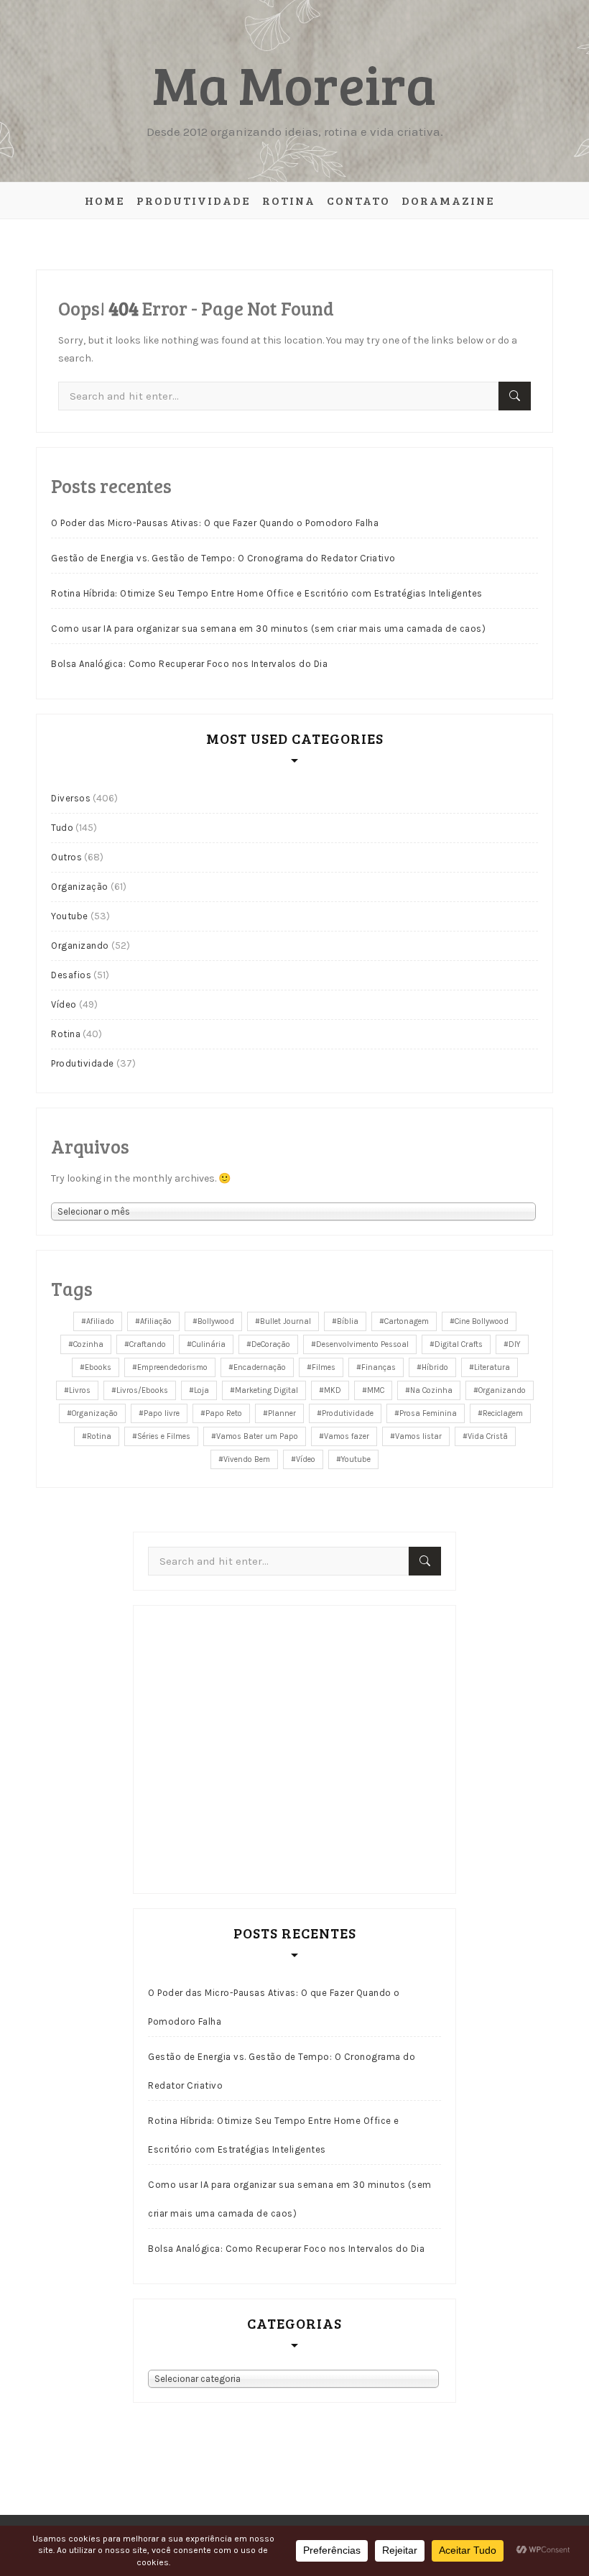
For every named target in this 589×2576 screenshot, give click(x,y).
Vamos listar (418, 1436)
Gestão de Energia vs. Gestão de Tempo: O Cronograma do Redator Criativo (223, 558)
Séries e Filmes (164, 1436)
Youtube (70, 916)
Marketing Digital (266, 1390)
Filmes (324, 1367)
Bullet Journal (286, 1321)
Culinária (209, 1344)
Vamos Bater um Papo (257, 1436)
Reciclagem (503, 1413)
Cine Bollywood (482, 1321)
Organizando (80, 946)
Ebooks (98, 1367)
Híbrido (435, 1367)
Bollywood (216, 1321)
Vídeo (64, 1004)
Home (105, 200)
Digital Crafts (459, 1344)
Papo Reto (224, 1413)
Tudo (62, 828)
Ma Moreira (294, 83)
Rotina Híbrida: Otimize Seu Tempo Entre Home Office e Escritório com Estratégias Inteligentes (267, 593)
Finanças (379, 1367)
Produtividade (194, 200)
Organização (80, 887)
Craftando (148, 1344)
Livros (80, 1390)
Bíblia (348, 1321)
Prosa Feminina (428, 1413)
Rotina (289, 200)
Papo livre (162, 1413)
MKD (333, 1390)
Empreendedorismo (172, 1367)
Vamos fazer (347, 1436)
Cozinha (88, 1344)
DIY (515, 1344)
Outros (66, 857)
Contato (358, 200)
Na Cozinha (431, 1390)
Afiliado (100, 1321)
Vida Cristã (488, 1436)
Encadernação (260, 1367)
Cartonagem (407, 1321)
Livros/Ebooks (142, 1390)
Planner (282, 1413)
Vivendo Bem (247, 1459)
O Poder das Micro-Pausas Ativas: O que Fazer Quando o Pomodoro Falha (215, 523)
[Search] (515, 396)
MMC (376, 1390)
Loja (201, 1390)
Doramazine (448, 200)
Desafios (71, 975)
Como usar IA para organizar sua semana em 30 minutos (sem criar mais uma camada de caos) (268, 629)
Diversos (71, 798)
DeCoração (271, 1344)
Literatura (492, 1367)
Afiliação (156, 1321)
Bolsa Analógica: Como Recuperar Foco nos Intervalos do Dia (189, 664)
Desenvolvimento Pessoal (362, 1344)
